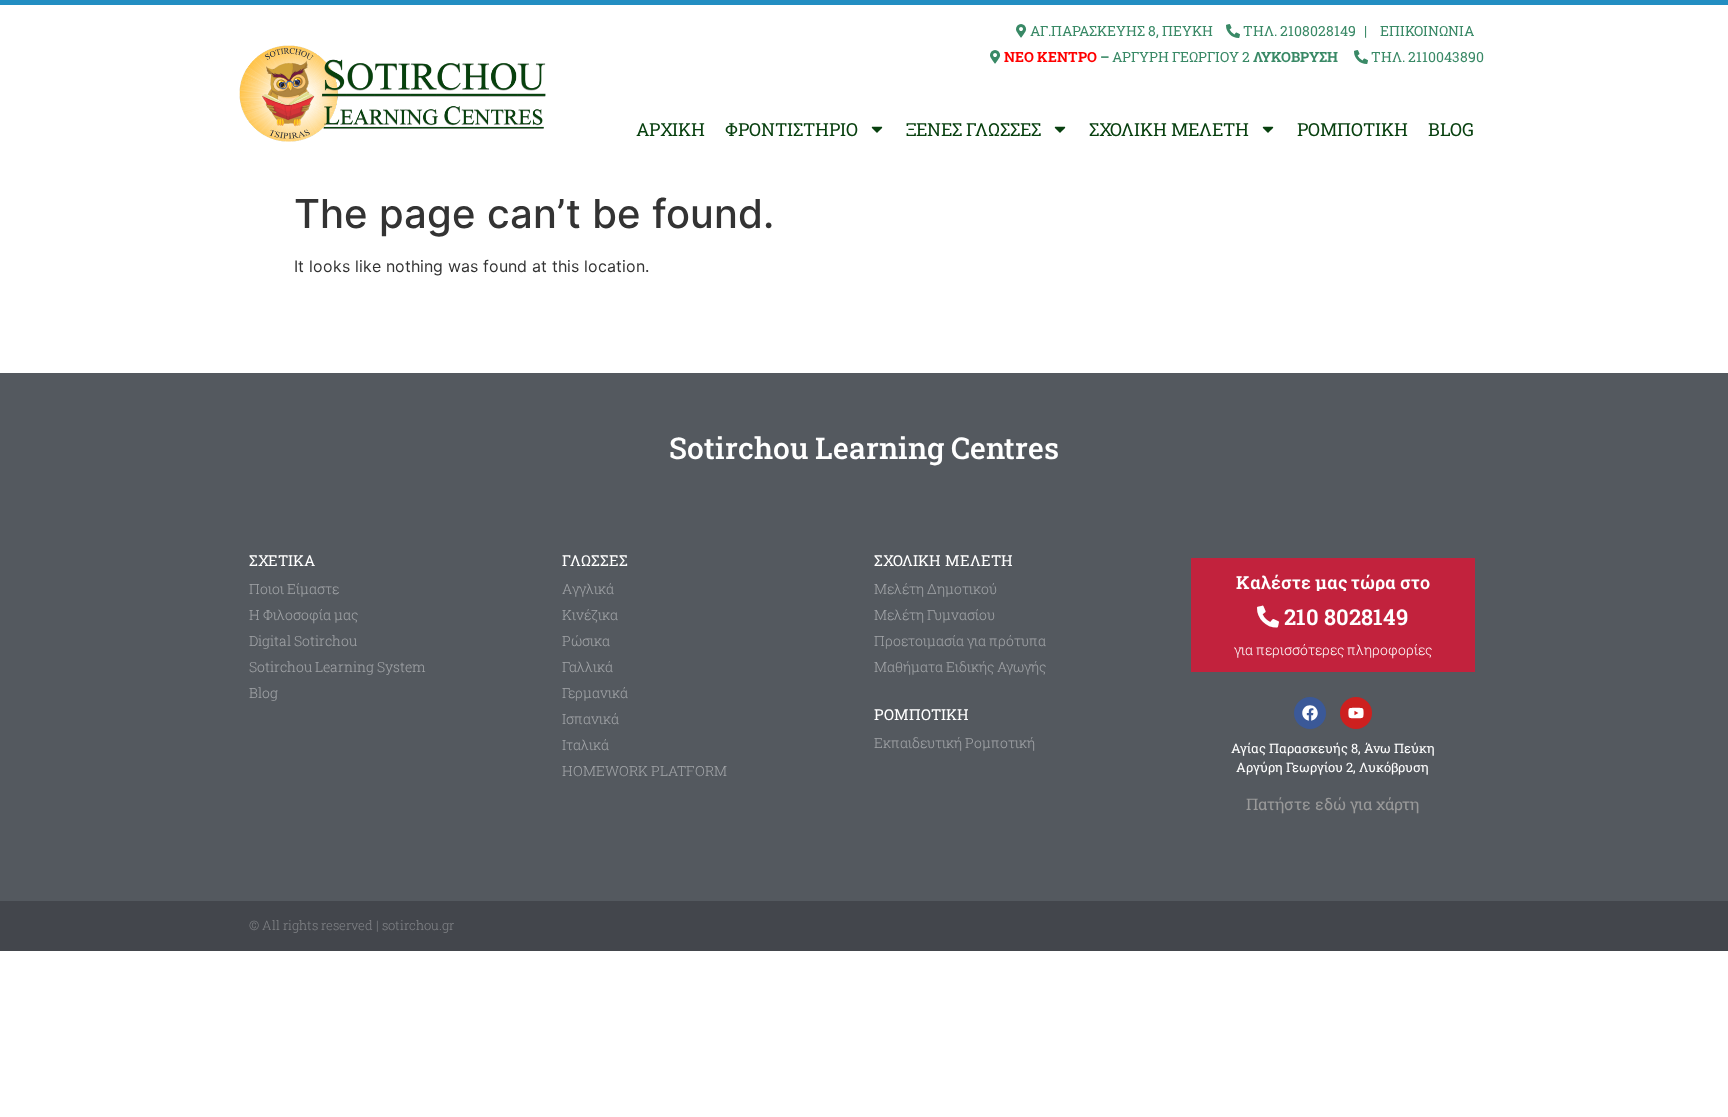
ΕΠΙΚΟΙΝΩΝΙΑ (1427, 30)
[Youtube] (1356, 713)
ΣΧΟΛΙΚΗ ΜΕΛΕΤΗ (1169, 129)
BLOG (1451, 129)
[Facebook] (1310, 713)
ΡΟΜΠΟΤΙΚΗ (1352, 129)
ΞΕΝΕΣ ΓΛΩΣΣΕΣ (973, 129)
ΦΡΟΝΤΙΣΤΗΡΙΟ (791, 129)
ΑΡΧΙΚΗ (670, 129)
